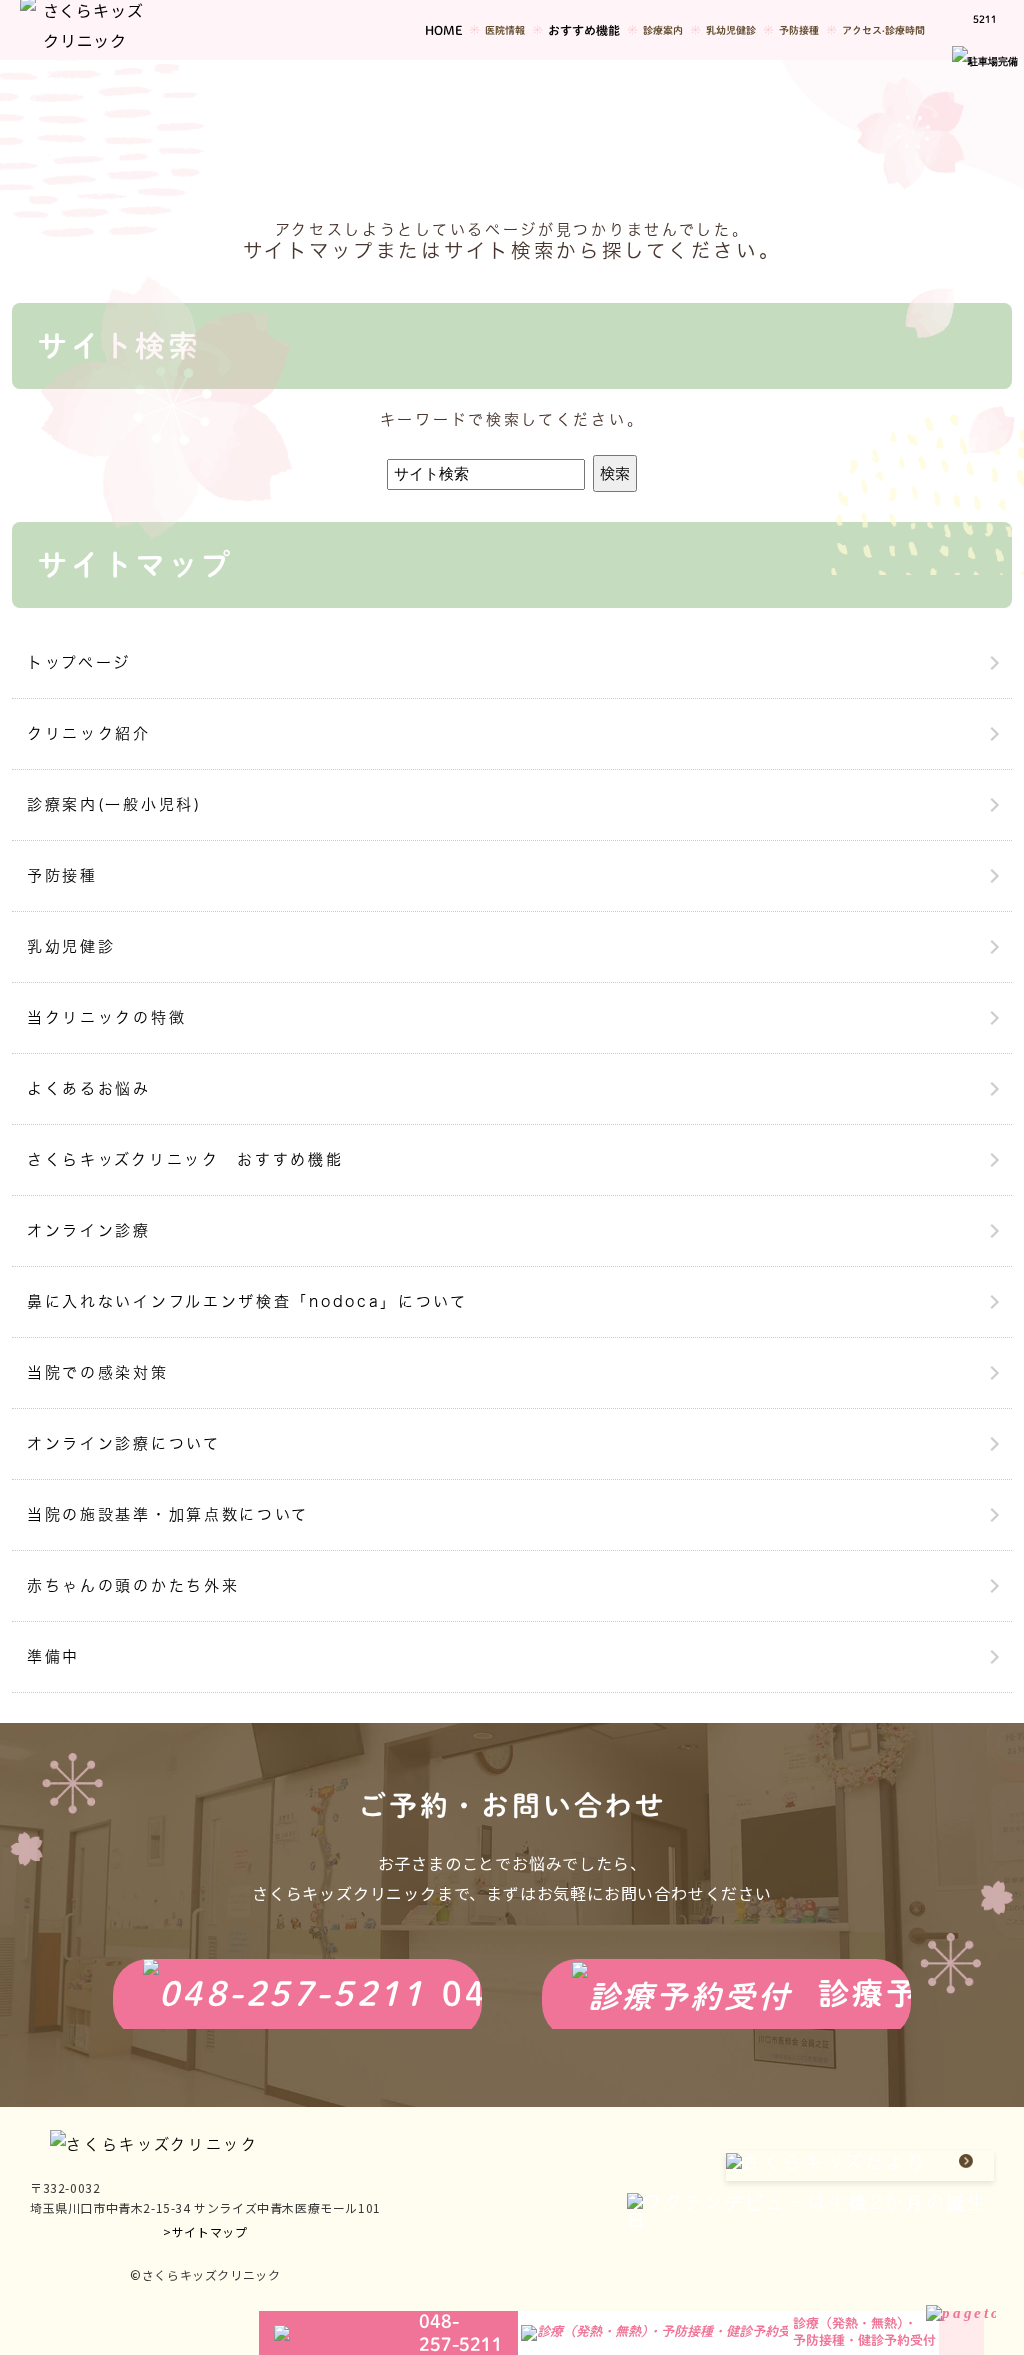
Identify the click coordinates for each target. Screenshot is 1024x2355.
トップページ (79, 662)
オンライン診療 (89, 1230)
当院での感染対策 (98, 1372)
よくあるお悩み (89, 1088)
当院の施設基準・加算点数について (168, 1514)
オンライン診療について (124, 1443)
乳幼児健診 (71, 946)
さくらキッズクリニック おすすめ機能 (185, 1159)
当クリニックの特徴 (106, 1017)
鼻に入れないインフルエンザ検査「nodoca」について (247, 1301)
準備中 (53, 1656)
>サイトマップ (205, 2231)
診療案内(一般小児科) (114, 804)
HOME (443, 30)
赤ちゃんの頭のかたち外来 (133, 1585)
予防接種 (62, 875)
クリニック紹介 (89, 733)
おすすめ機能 (584, 30)
